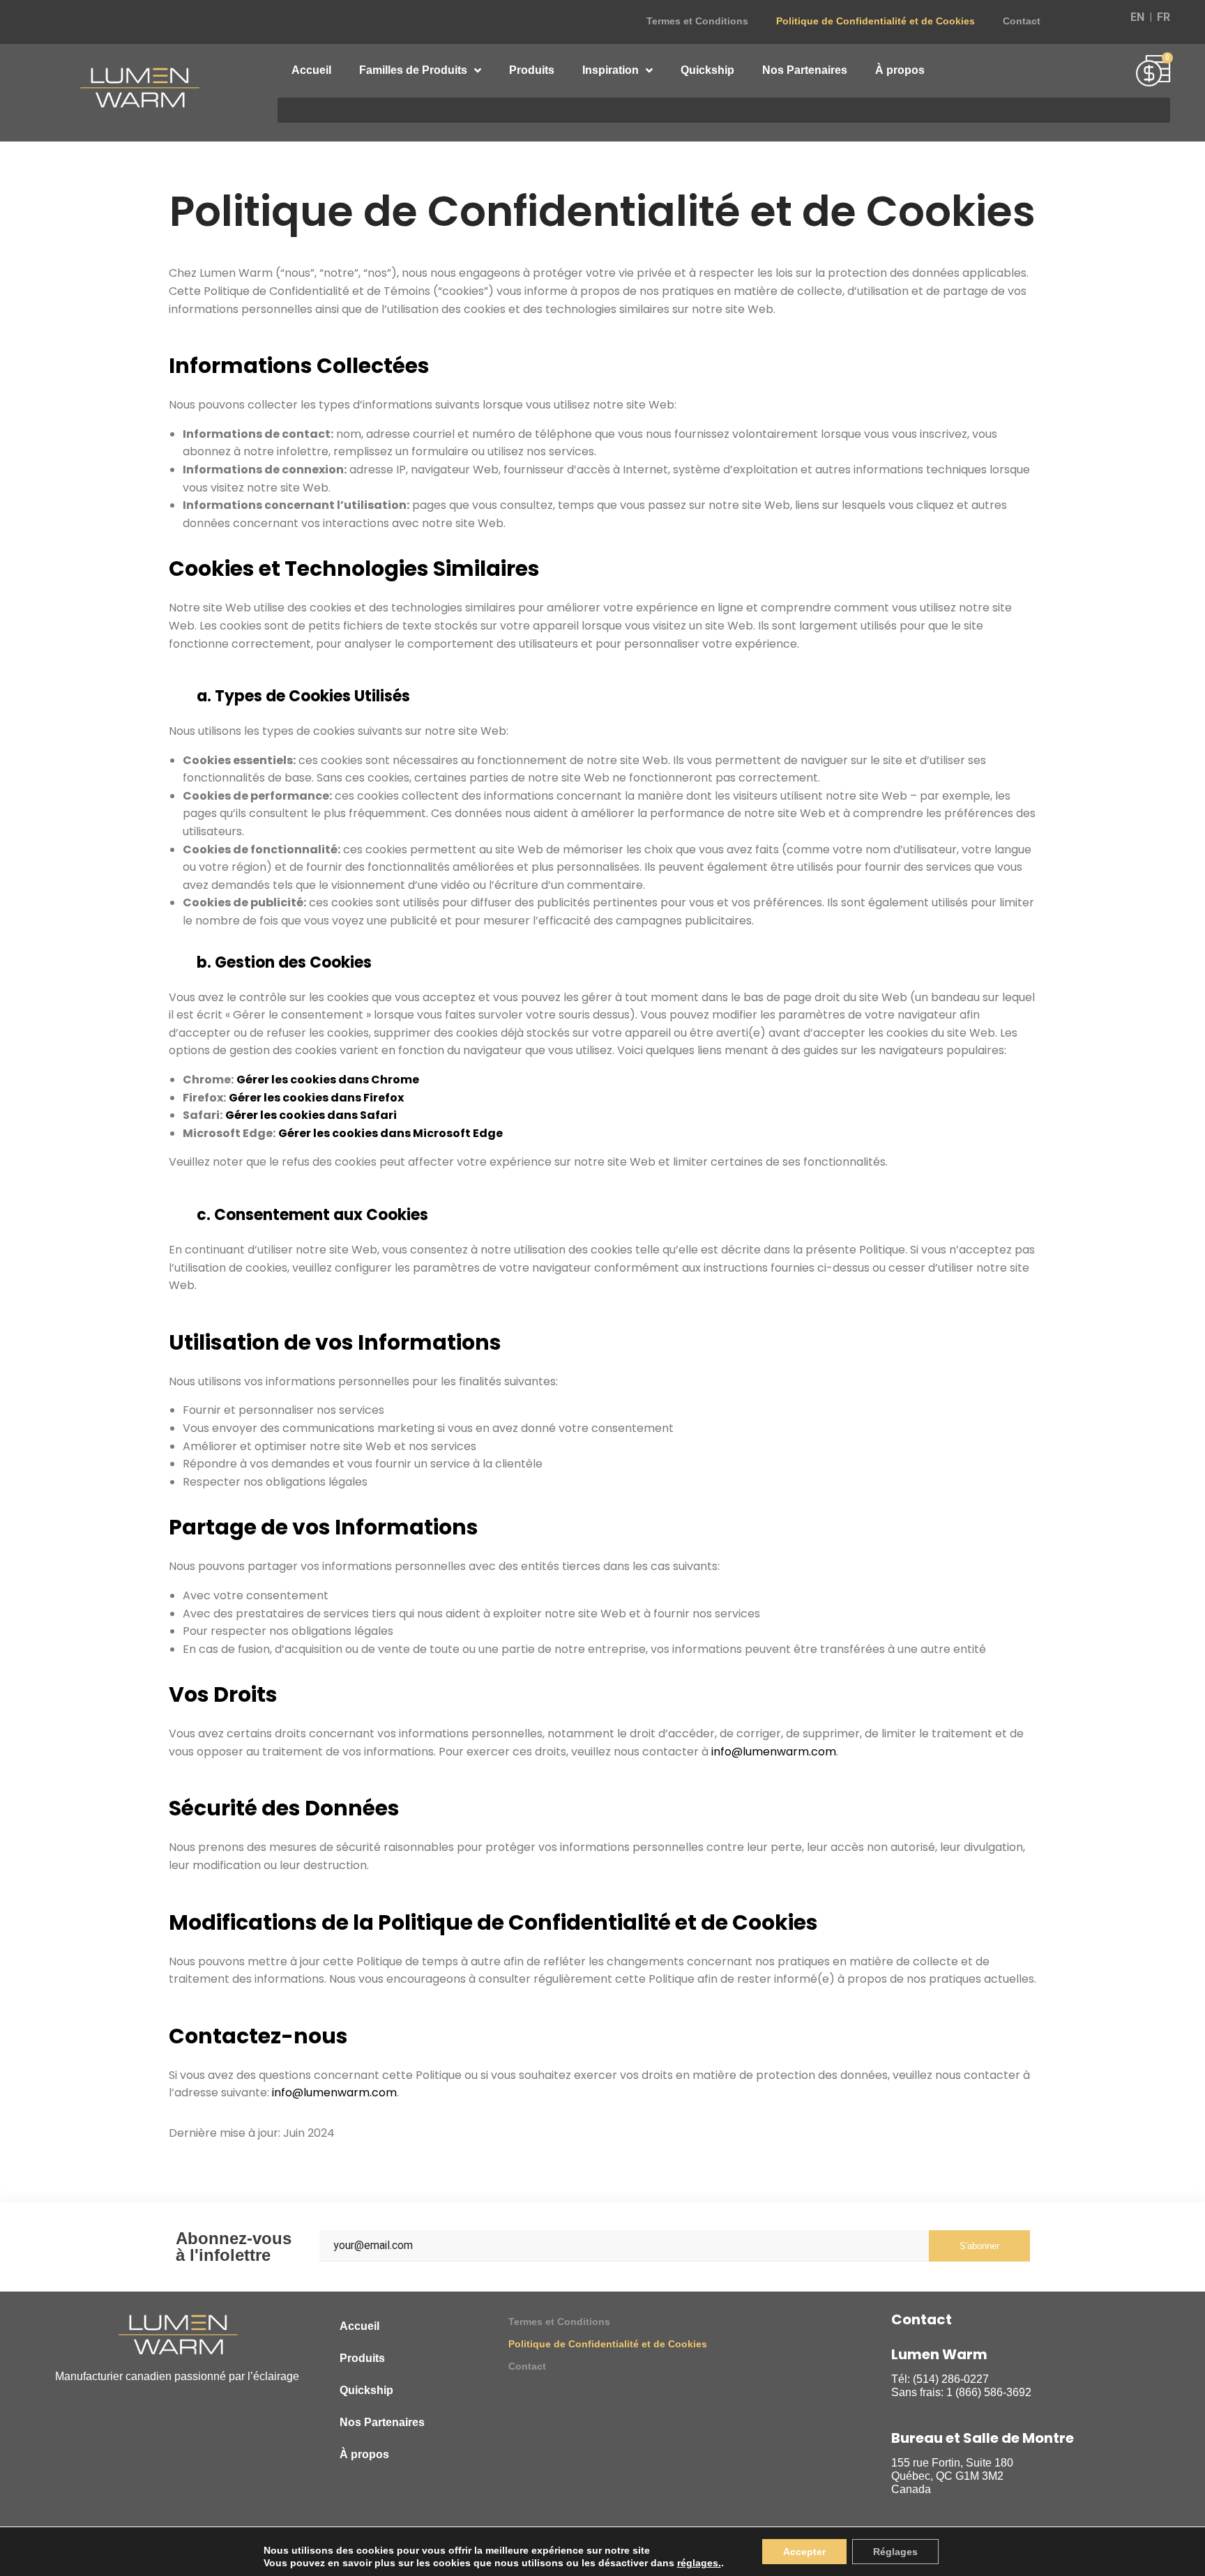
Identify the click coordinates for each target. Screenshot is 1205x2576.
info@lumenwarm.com (774, 1752)
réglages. (699, 2563)
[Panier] (1153, 73)
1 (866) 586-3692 (989, 2392)
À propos (900, 70)
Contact (1022, 21)
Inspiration (611, 70)
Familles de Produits (413, 70)
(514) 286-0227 (951, 2379)
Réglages (895, 2552)
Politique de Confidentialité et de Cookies (876, 21)
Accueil (311, 70)
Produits (532, 70)
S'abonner (979, 2246)
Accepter (804, 2552)
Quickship (707, 70)
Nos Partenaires (805, 70)
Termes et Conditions (697, 21)
